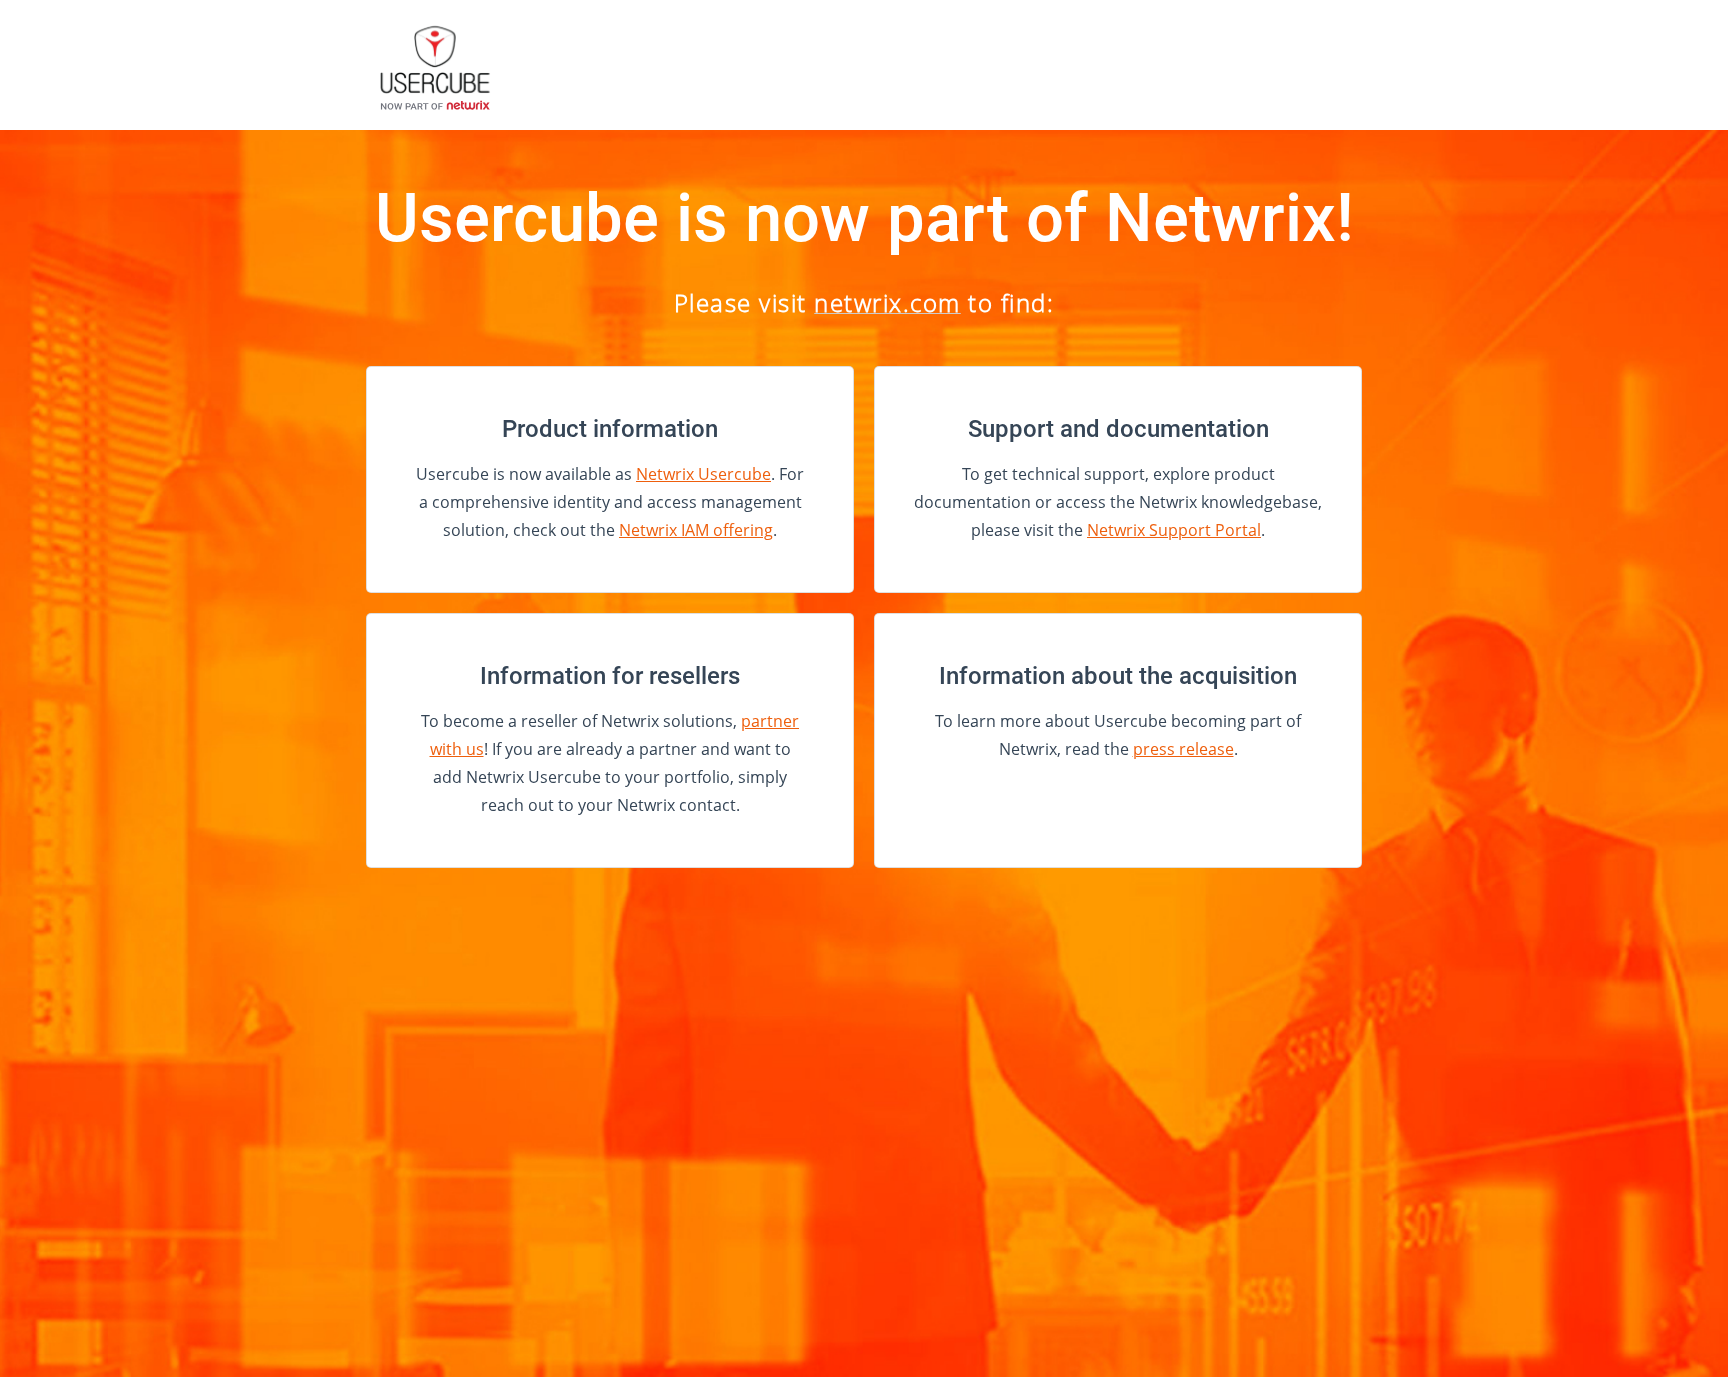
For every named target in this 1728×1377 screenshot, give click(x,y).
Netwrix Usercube (703, 474)
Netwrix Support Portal (1174, 530)
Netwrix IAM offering (696, 530)
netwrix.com (887, 302)
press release (1183, 749)
